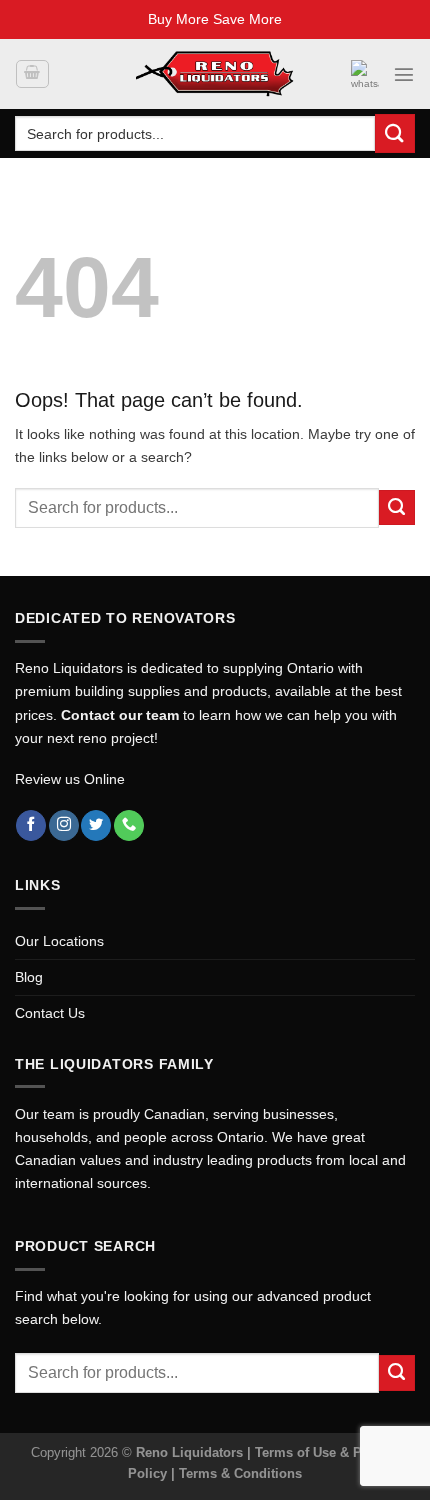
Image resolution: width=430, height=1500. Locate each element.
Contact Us (50, 1013)
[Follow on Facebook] (31, 825)
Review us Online (70, 779)
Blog (29, 977)
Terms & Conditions (240, 1473)
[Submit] (395, 133)
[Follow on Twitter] (96, 825)
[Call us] (129, 825)
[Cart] (32, 74)
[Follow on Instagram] (64, 825)
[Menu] (404, 74)
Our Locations (59, 941)
